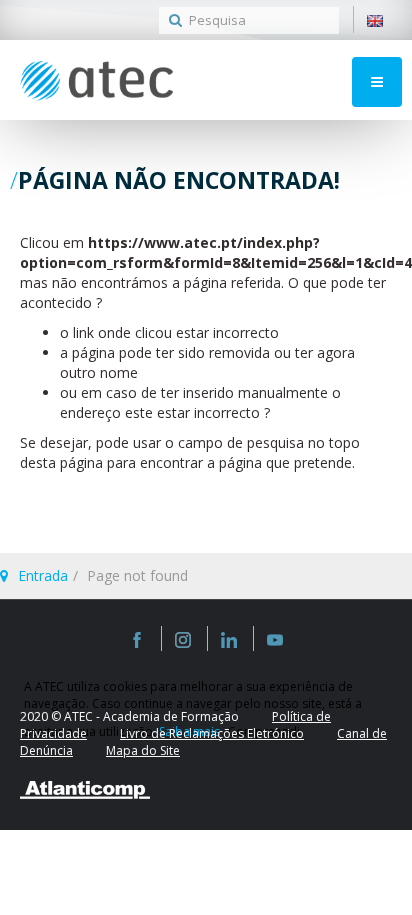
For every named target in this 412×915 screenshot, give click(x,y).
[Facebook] (137, 638)
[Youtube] (275, 638)
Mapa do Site (143, 750)
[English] (375, 19)
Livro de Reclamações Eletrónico (212, 733)
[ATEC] (96, 81)
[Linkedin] (229, 638)
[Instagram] (183, 638)
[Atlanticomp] (85, 790)
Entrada (43, 575)
